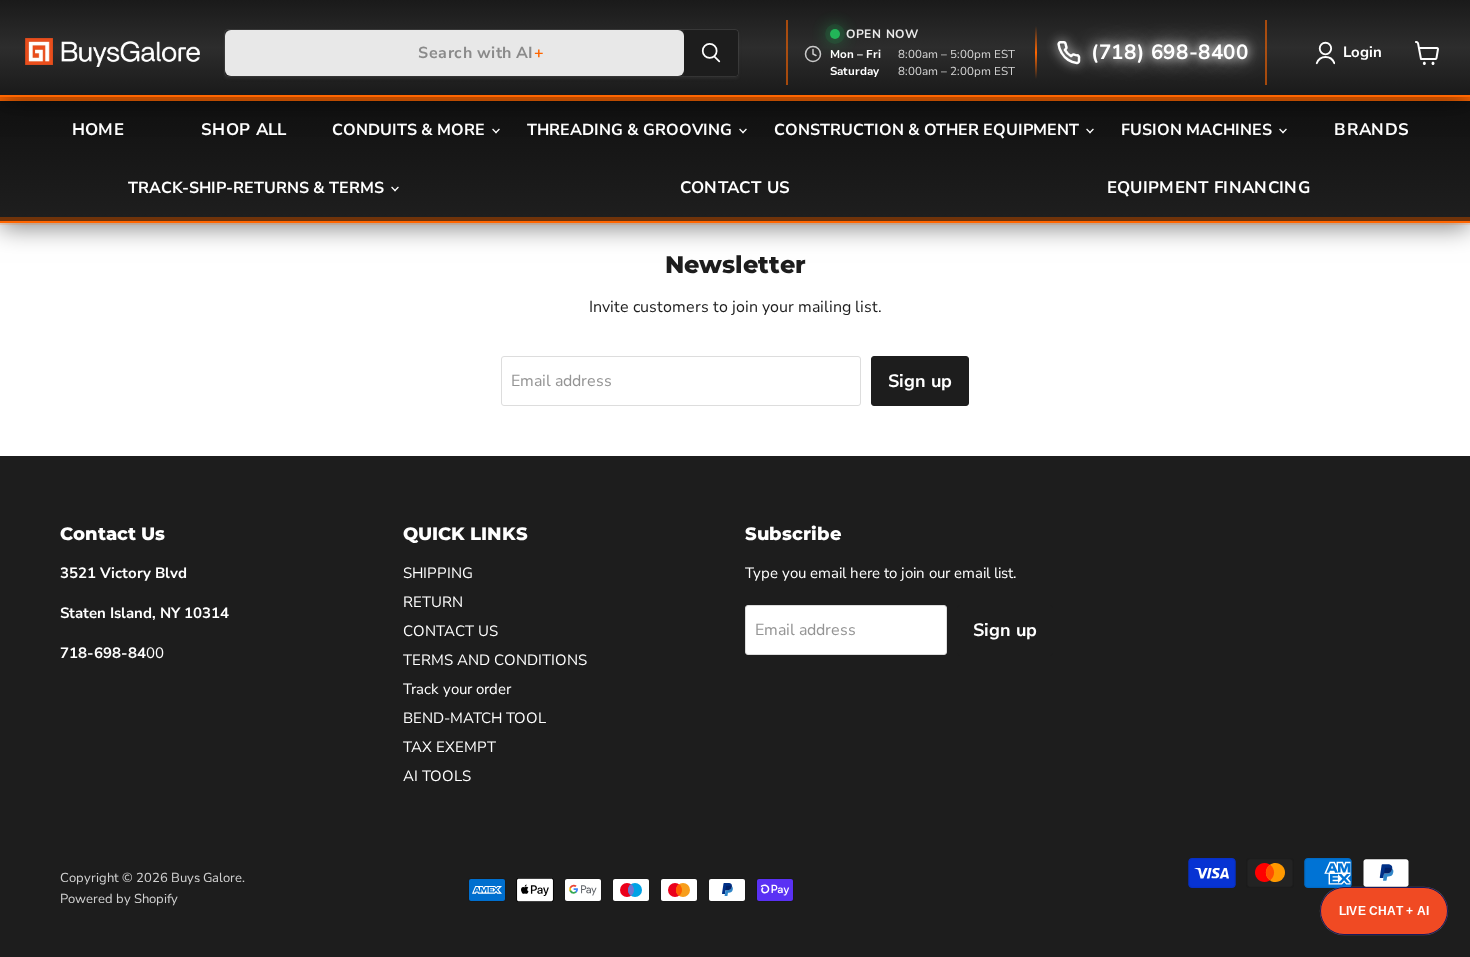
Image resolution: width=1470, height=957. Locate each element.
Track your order (457, 689)
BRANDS (1371, 129)
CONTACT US (735, 187)
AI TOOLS (437, 776)
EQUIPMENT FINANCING (1208, 187)
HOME (98, 129)
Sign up (920, 381)
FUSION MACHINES (1198, 130)
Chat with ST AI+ (1384, 911)
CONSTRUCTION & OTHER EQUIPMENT (928, 130)
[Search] (711, 53)
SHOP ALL (244, 129)
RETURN (433, 602)
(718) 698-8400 (1170, 52)
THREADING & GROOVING (631, 130)
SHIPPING (438, 573)
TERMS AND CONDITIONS (495, 660)
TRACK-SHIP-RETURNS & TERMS (258, 188)
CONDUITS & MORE (410, 130)
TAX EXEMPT (449, 747)
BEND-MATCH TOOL (474, 718)
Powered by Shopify (119, 899)
